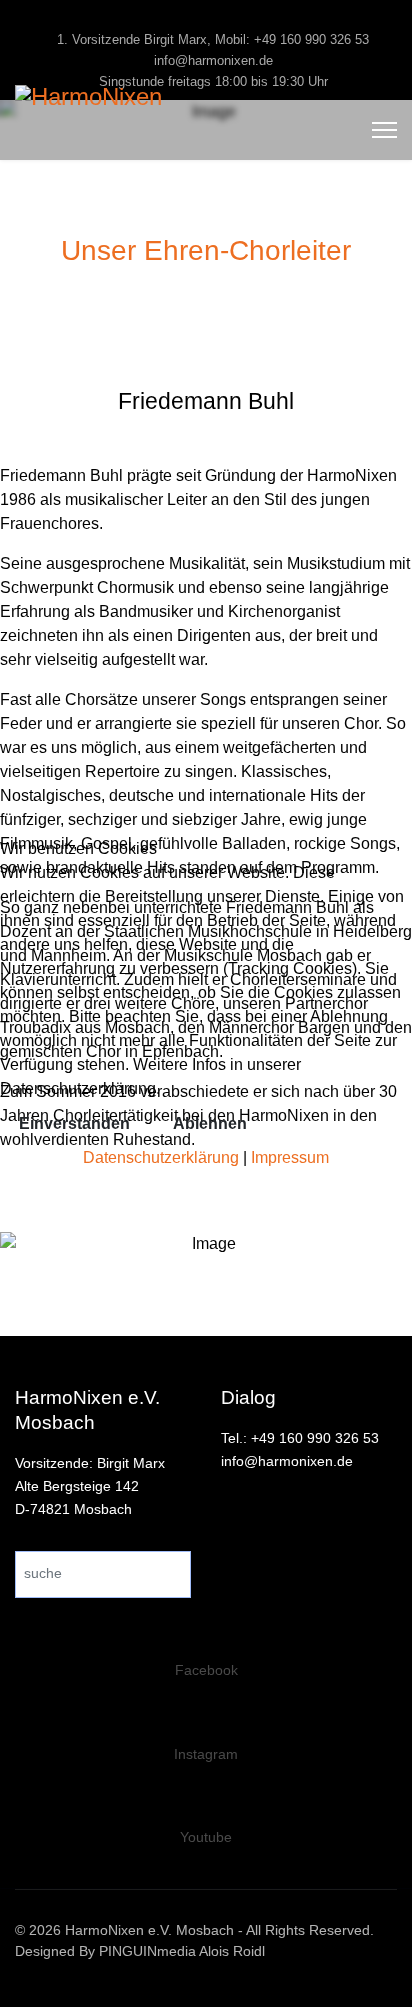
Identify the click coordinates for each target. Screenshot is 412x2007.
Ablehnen (210, 1123)
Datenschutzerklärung (161, 1157)
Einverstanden (74, 1123)
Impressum (290, 1157)
